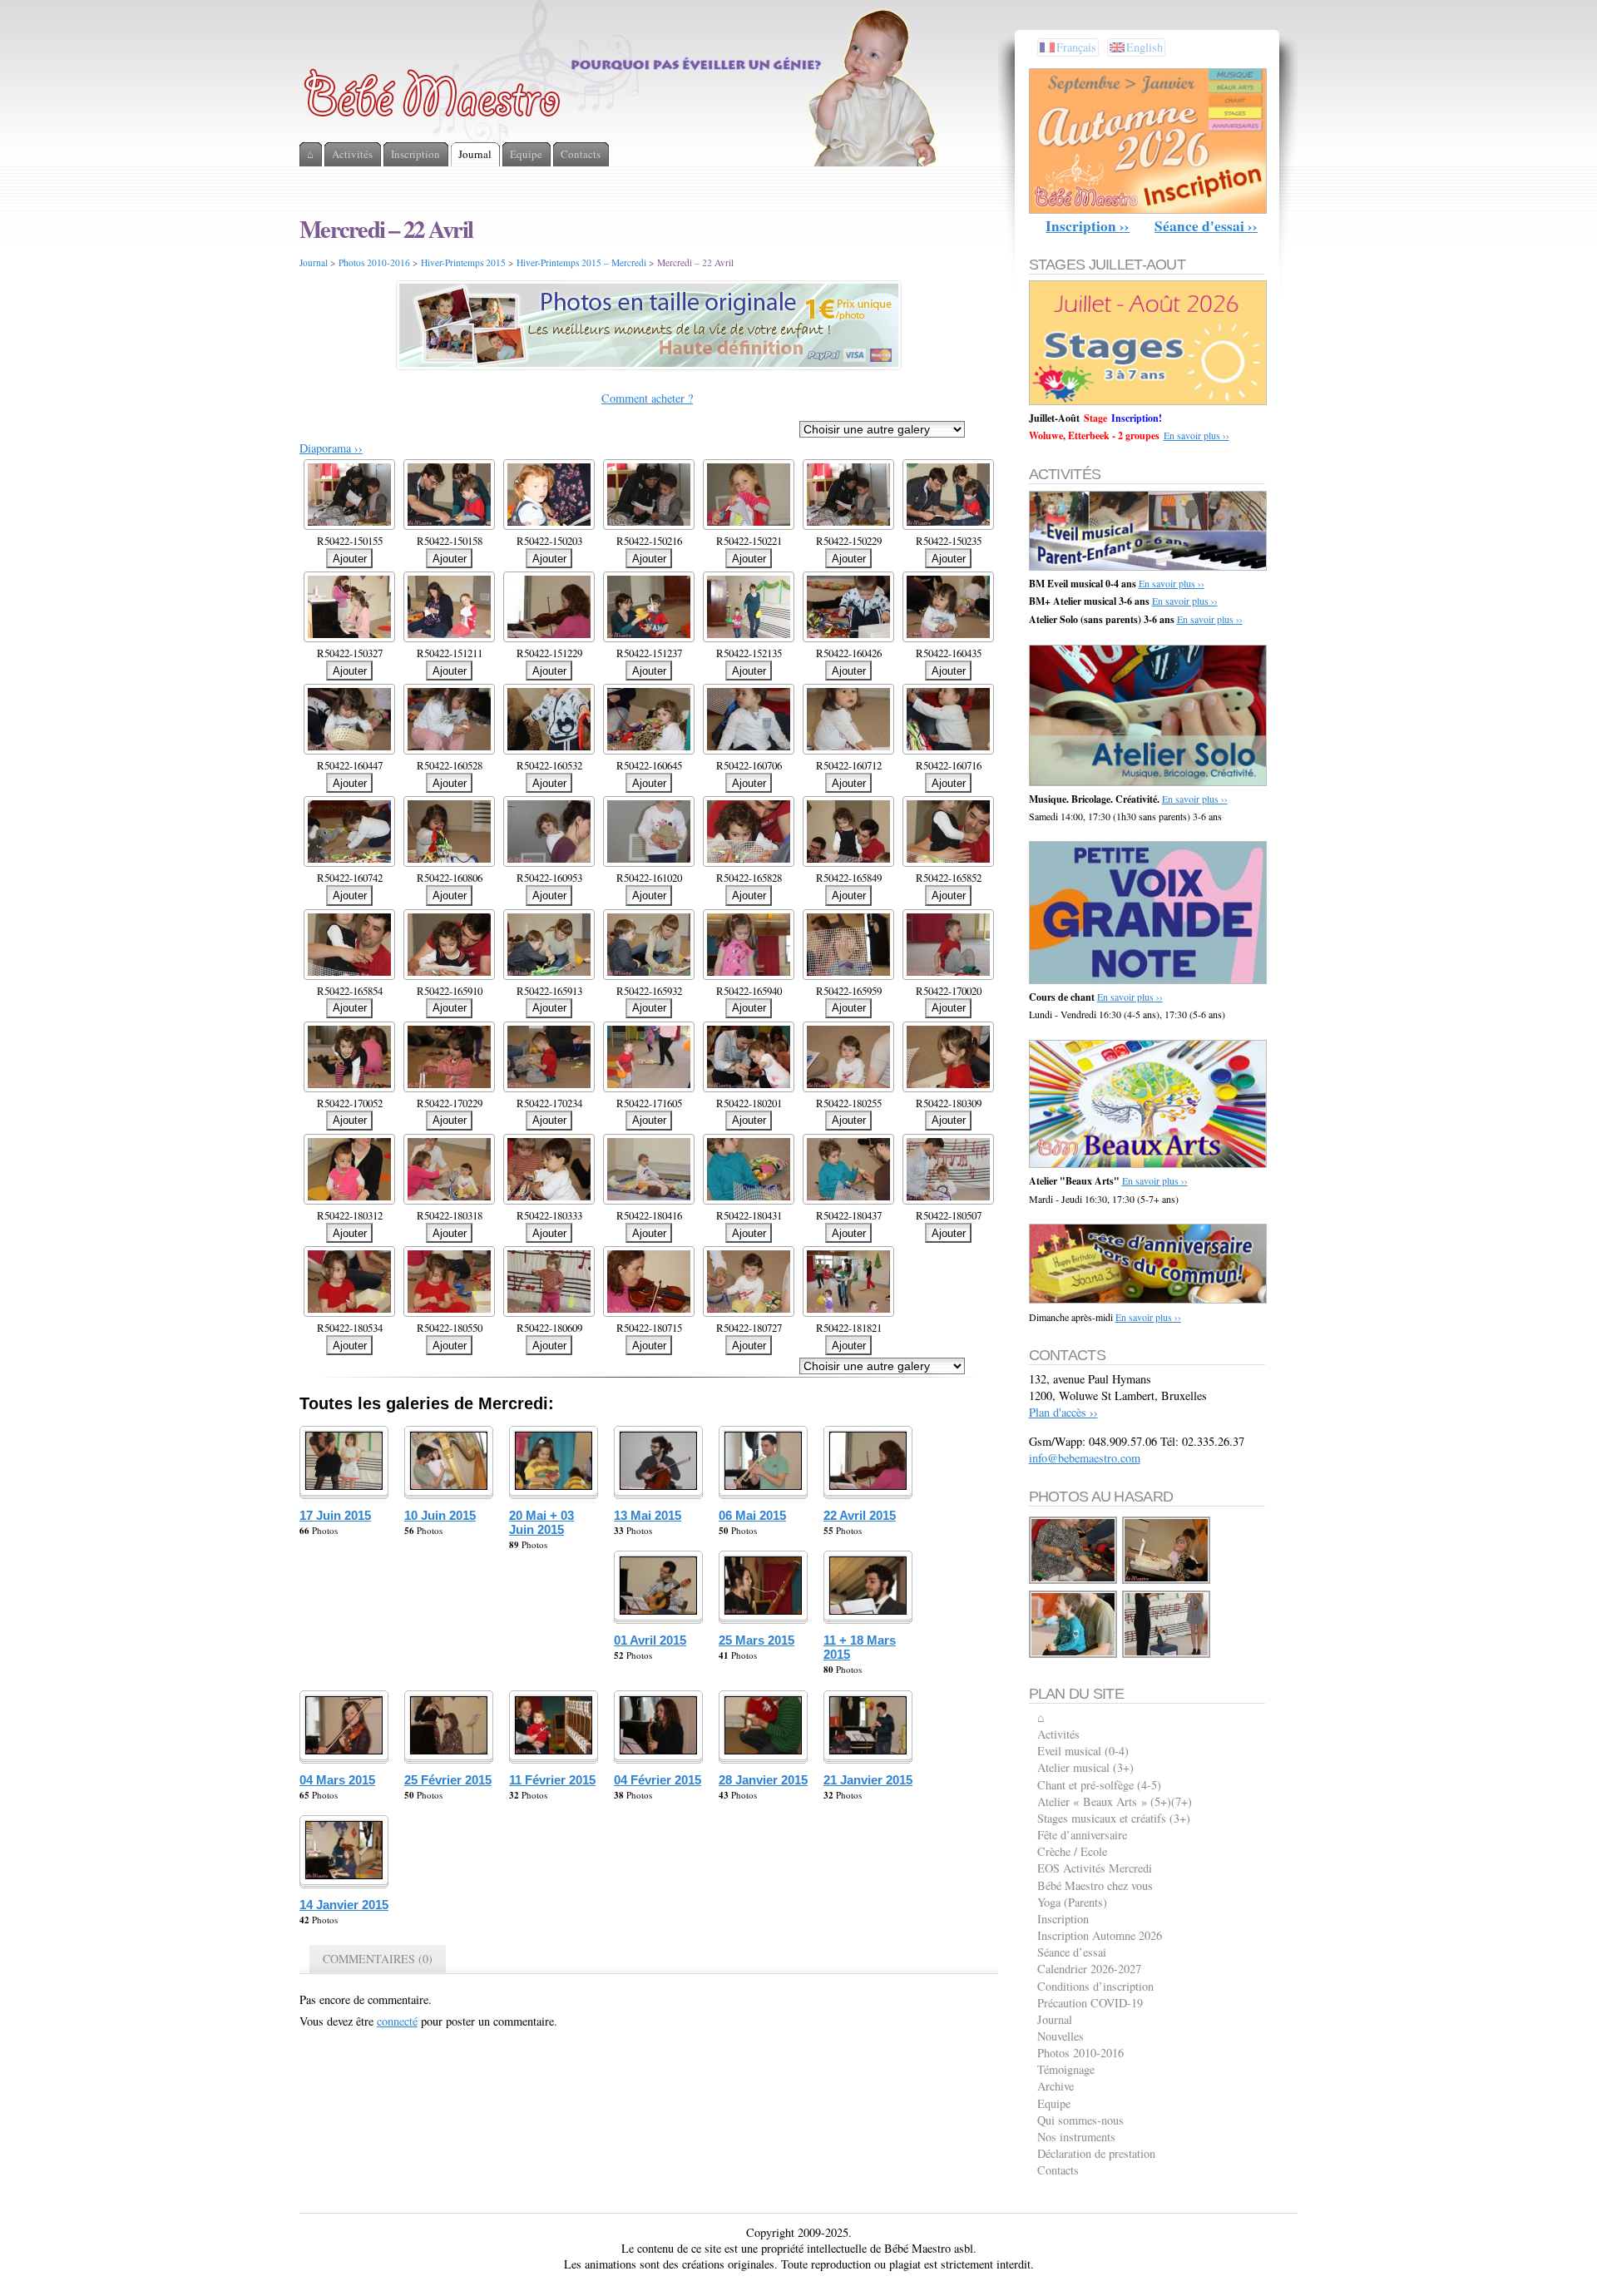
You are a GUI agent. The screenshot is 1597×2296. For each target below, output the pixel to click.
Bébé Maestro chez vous (1095, 1885)
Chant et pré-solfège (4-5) (1099, 1785)
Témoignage (1066, 2069)
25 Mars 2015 (756, 1640)
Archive (1056, 2086)
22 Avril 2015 (860, 1515)
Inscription (1063, 1919)
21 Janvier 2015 (868, 1780)
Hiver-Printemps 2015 (463, 262)
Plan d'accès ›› (1063, 1412)
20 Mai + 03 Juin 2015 (541, 1522)
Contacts (1058, 2170)
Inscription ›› (1088, 226)
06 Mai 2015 (752, 1515)
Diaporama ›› (331, 448)
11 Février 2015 (552, 1780)
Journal (314, 262)
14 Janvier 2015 (344, 1905)
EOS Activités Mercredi (1095, 1868)
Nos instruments (1076, 2137)
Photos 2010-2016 (374, 262)
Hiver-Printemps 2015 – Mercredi (581, 262)
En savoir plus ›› (1197, 435)
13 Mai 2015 (648, 1515)
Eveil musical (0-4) (1083, 1751)
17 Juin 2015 (335, 1515)
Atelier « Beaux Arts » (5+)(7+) (1115, 1801)
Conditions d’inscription (1095, 1986)
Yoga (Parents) (1072, 1902)
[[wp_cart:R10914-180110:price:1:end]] (1074, 1581)
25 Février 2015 (448, 1780)
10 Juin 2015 (440, 1515)
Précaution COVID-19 (1090, 2003)
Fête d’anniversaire (1082, 1835)
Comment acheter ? (647, 398)
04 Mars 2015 (337, 1780)
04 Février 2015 (658, 1780)
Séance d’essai (1072, 1952)
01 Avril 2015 (650, 1640)
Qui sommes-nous (1080, 2120)
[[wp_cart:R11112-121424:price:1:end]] (1074, 1655)
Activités (1058, 1734)
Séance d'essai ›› (1206, 226)
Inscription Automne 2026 (1100, 1935)
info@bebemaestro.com (1085, 1458)
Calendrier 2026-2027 (1089, 1969)
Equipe (1054, 2103)
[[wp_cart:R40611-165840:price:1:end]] (1167, 1655)
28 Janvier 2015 (763, 1780)
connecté (397, 2021)
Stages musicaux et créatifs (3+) (1114, 1818)
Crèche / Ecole (1072, 1851)
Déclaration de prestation (1096, 2153)
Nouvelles (1061, 2036)
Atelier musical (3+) (1085, 1767)
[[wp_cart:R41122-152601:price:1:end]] (1167, 1581)
